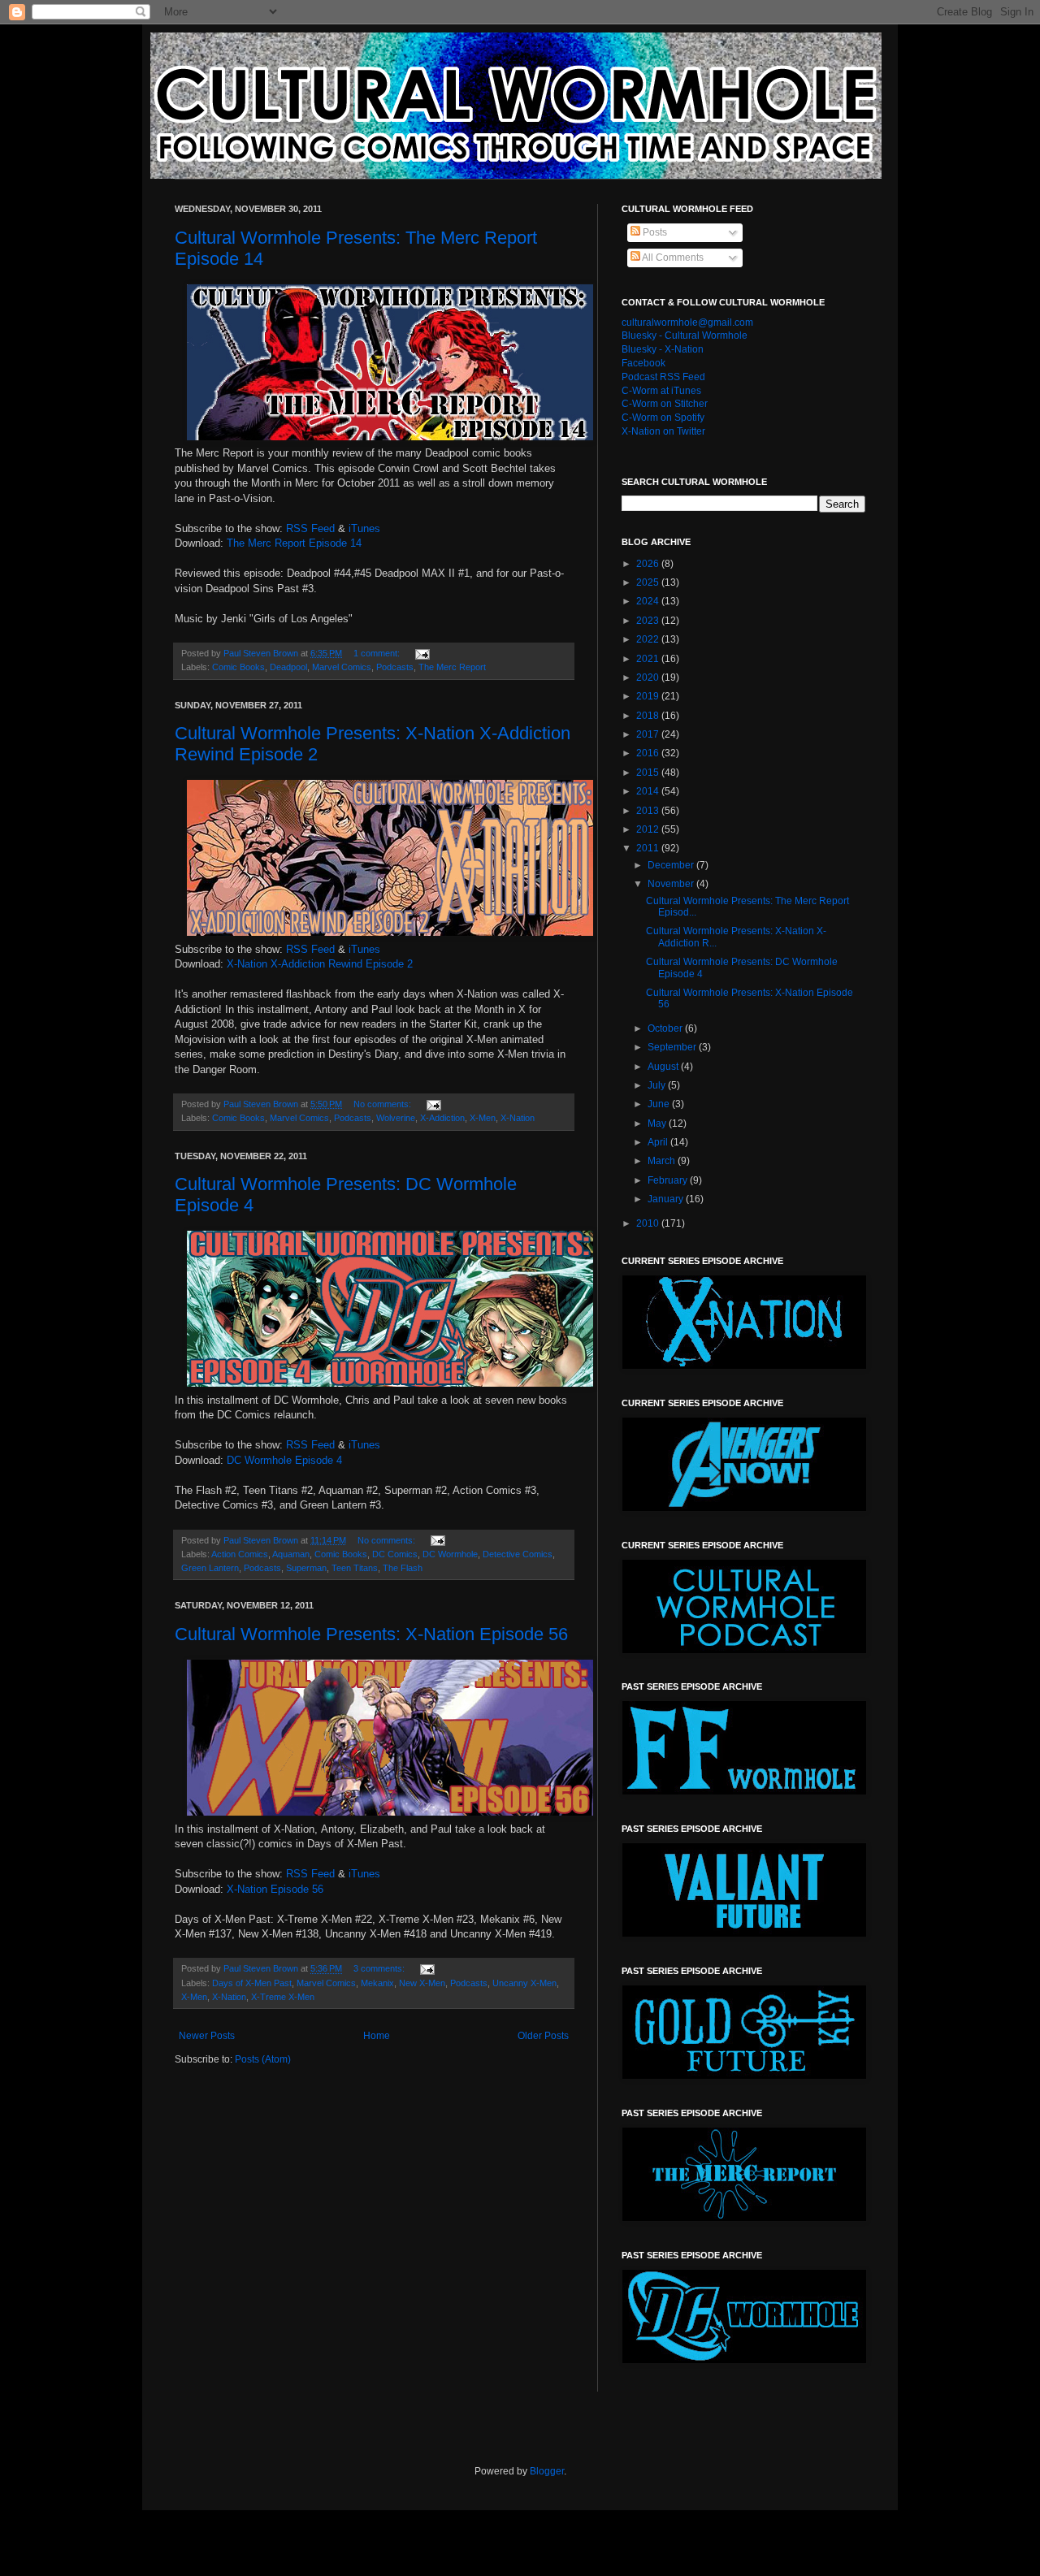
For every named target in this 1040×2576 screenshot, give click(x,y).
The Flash (403, 1568)
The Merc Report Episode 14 (294, 543)
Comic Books (238, 667)
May (658, 1123)
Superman (306, 1568)
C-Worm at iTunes (661, 391)
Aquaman (291, 1554)
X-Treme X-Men (283, 1997)
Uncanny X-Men (524, 1983)
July (658, 1085)
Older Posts (543, 2036)
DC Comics (395, 1554)
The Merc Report (452, 667)
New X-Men (422, 1983)
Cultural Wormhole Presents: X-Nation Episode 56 (371, 1634)
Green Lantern (210, 1568)
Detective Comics (518, 1554)
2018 (649, 716)
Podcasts (395, 667)
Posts (654, 232)
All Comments (672, 258)
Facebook (643, 363)
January (667, 1199)
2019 (649, 696)
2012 (649, 829)
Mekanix (377, 1983)
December (672, 865)
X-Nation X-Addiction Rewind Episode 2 (320, 964)
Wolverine (396, 1118)
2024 (649, 601)
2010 (649, 1223)
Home (377, 2036)
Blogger (547, 2471)
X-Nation (518, 1118)
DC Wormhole (450, 1554)
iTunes (364, 528)
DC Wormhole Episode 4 (284, 1460)
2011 (649, 848)
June (660, 1104)
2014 (649, 791)
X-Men (483, 1118)
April (659, 1142)
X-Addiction (442, 1118)
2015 (649, 773)
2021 (649, 659)
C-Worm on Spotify (663, 418)
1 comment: (378, 653)
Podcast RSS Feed (663, 377)
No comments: (383, 1104)
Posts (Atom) (263, 2059)
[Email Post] (422, 653)
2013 (649, 811)
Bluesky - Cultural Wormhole (685, 336)
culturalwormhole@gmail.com (687, 323)
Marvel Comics (342, 667)
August (664, 1067)
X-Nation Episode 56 (275, 1889)
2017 (649, 734)
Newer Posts (207, 2036)
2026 (649, 564)
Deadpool (288, 667)
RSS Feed (310, 528)
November (672, 884)
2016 (649, 753)
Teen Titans (355, 1568)
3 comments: (380, 1968)
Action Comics (240, 1554)
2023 (649, 621)
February (669, 1180)
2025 (649, 582)
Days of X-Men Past (252, 1983)
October (666, 1028)
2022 (649, 639)
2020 (649, 678)
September (673, 1047)
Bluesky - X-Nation (663, 349)
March (663, 1161)
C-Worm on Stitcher (665, 404)
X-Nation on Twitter (663, 431)
